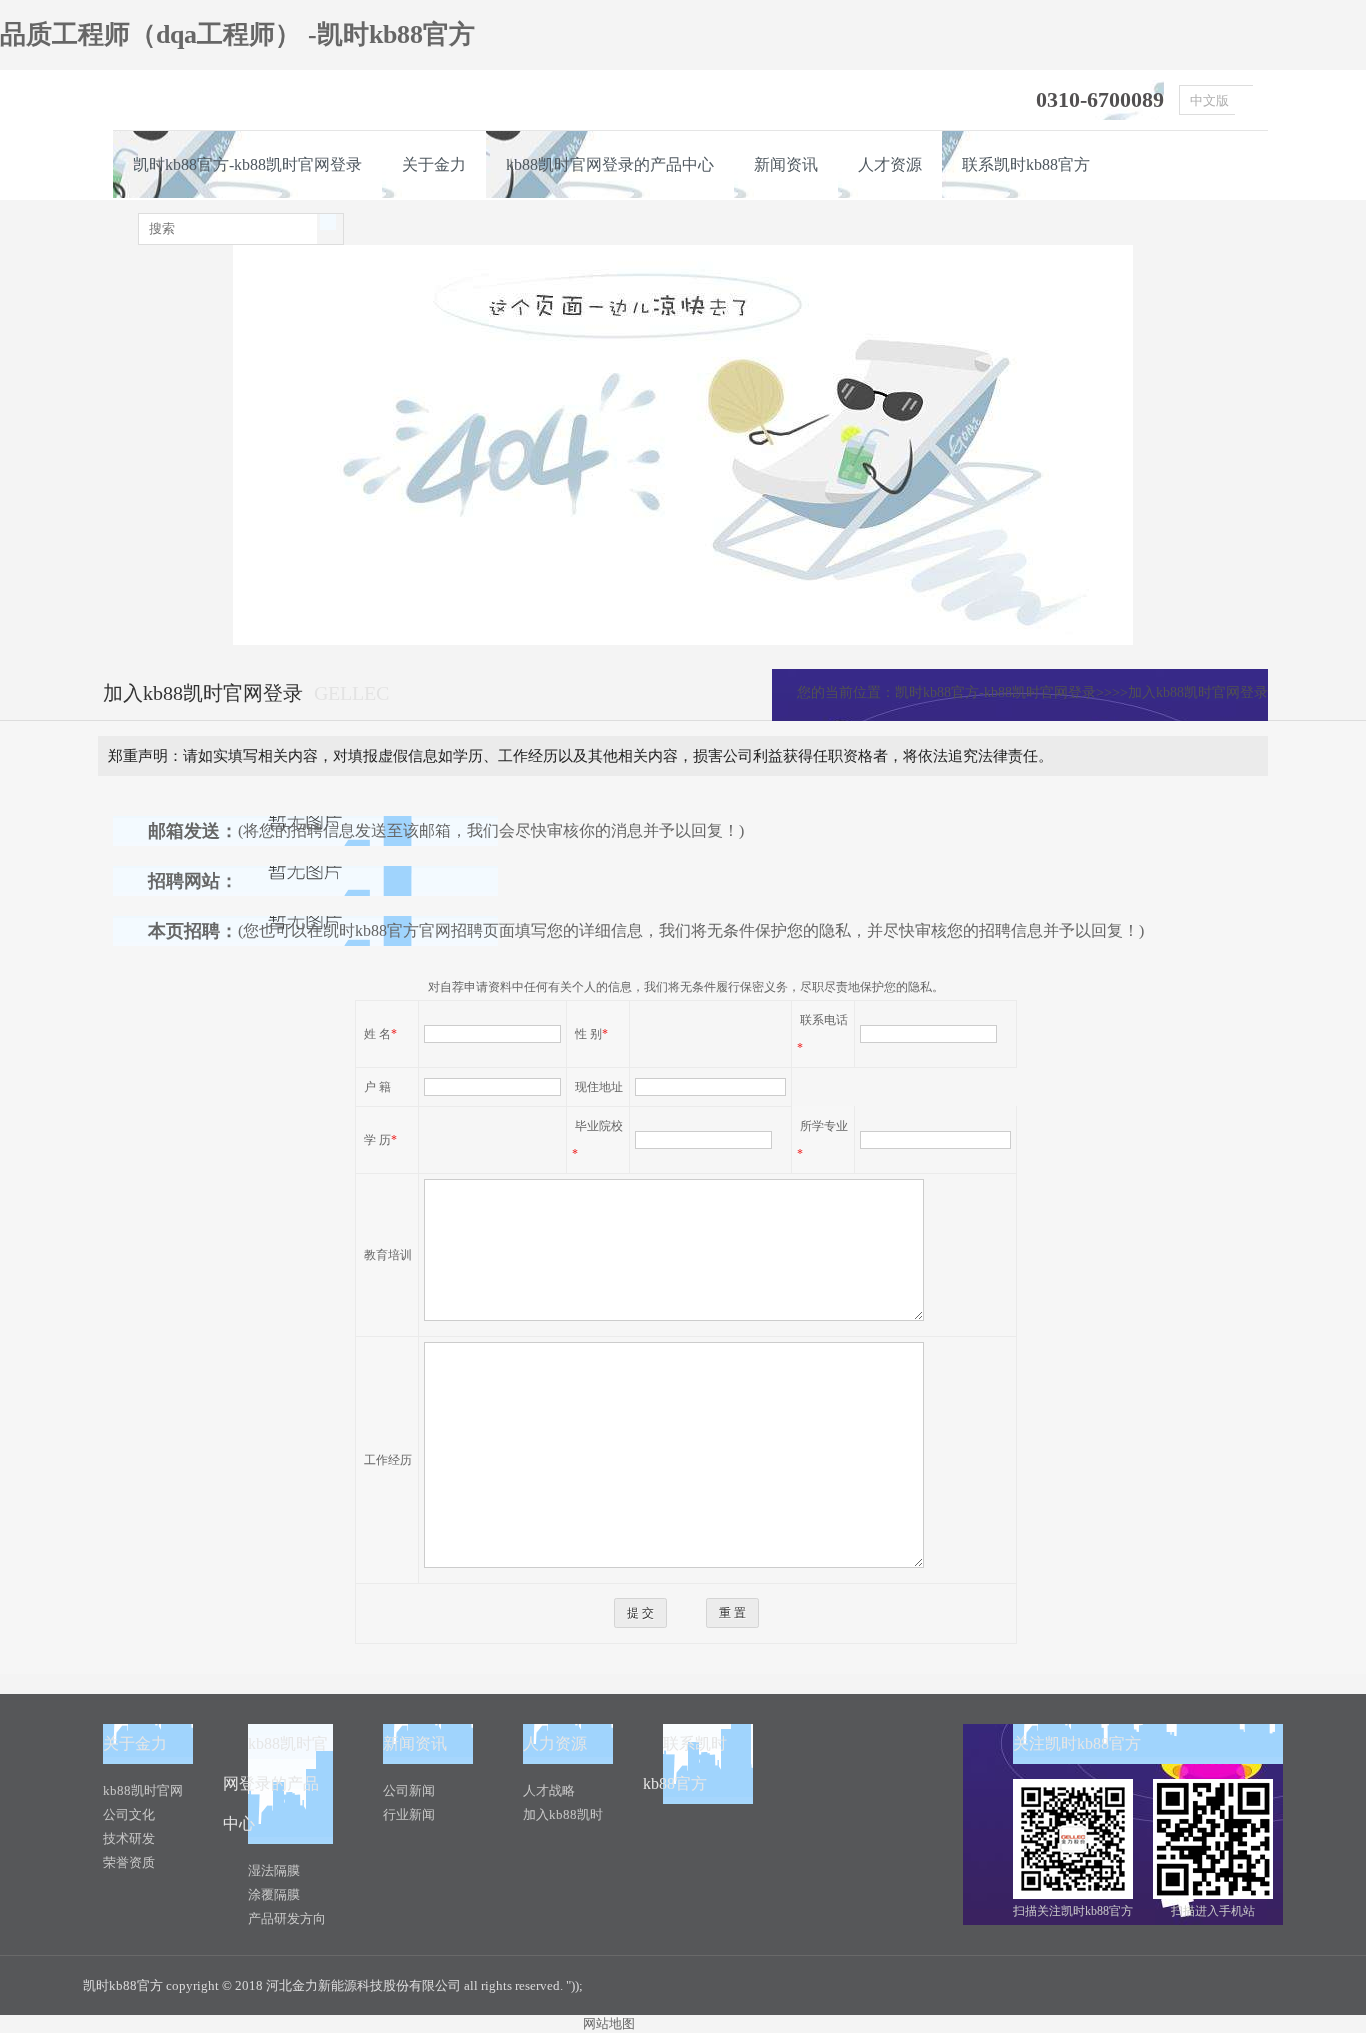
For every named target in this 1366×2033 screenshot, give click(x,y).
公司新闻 (409, 1790)
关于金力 (434, 164)
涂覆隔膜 (274, 1894)
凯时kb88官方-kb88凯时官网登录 (247, 164)
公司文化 (129, 1814)
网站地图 (609, 2023)
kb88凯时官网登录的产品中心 (610, 164)
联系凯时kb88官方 (1026, 164)
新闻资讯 (786, 164)
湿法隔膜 (274, 1870)
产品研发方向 (287, 1918)
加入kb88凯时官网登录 (1198, 692)
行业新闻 (409, 1814)
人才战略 (549, 1790)
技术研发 (129, 1838)
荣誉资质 (129, 1862)
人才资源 (890, 164)
